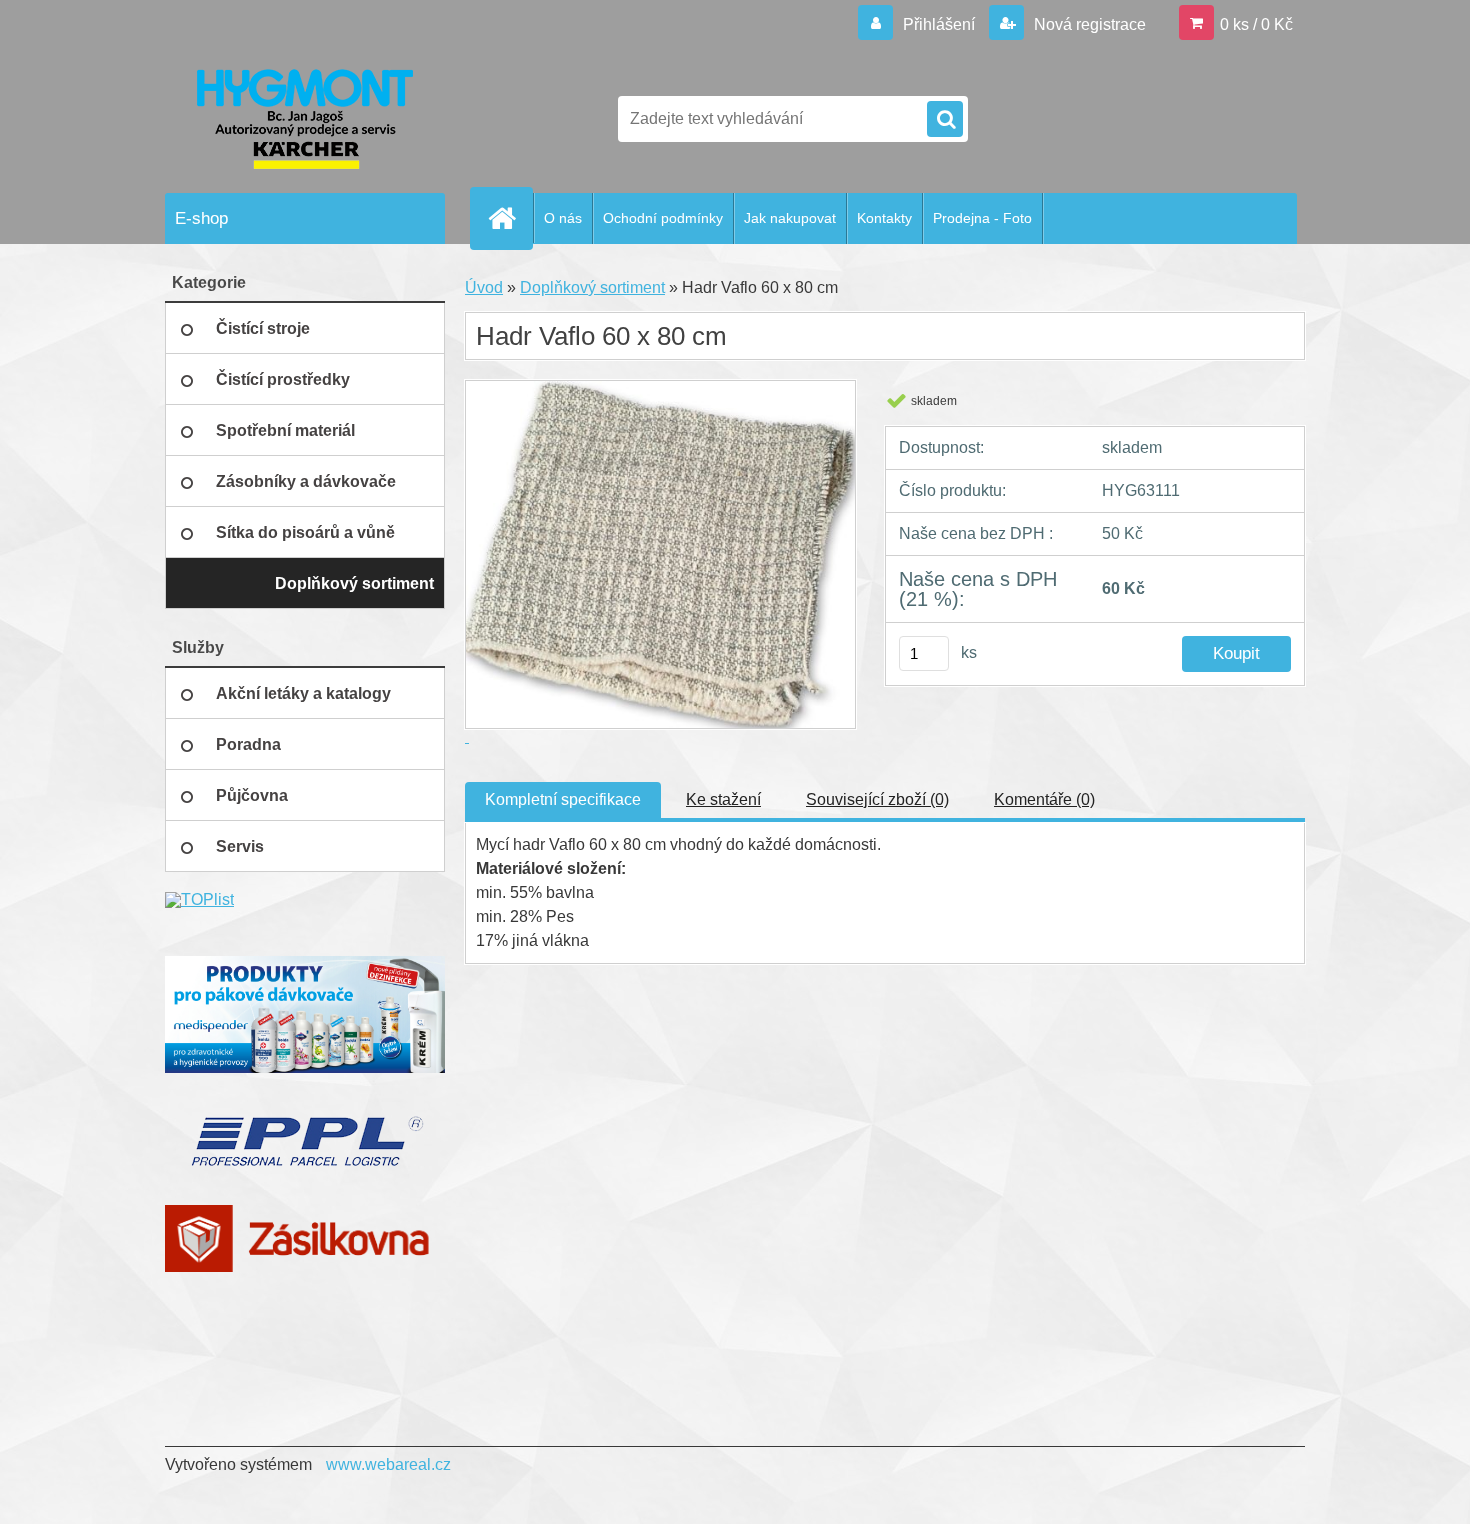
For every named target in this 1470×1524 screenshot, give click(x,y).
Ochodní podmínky (663, 218)
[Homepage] (510, 218)
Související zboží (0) (877, 799)
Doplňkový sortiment (592, 287)
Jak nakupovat (790, 218)
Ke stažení (723, 799)
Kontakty (884, 218)
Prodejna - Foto (982, 218)
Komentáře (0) (1044, 799)
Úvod (484, 287)
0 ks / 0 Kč (1256, 24)
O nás (563, 218)
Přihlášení (939, 24)
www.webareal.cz (388, 1464)
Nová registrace (1088, 24)
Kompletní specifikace (563, 799)
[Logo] (302, 119)
